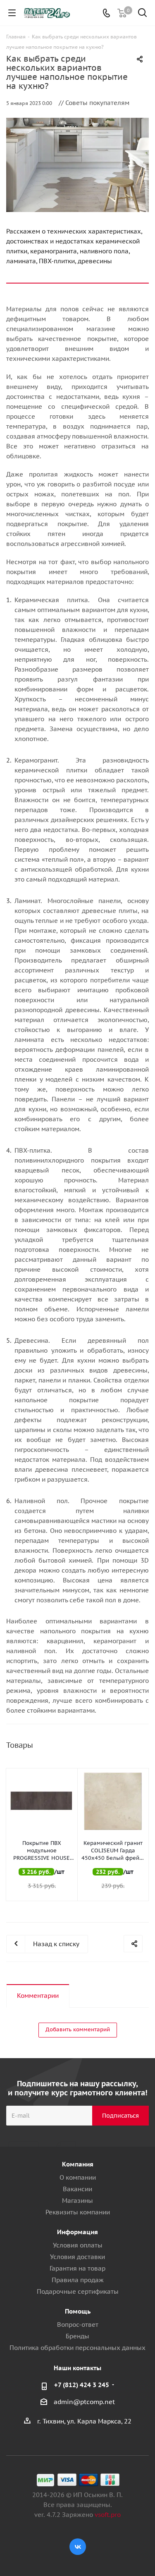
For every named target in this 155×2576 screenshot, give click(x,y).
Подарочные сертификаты (78, 2291)
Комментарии (38, 1996)
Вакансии (77, 2189)
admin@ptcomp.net (84, 2402)
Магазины (77, 2201)
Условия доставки (77, 2257)
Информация (77, 2232)
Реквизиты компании (78, 2212)
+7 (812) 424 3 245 (82, 2385)
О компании (78, 2177)
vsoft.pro (108, 2515)
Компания (78, 2164)
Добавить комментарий (78, 2029)
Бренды (77, 2336)
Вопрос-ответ (78, 2325)
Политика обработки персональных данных (77, 2348)
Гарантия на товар (77, 2268)
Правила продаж (78, 2280)
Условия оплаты (78, 2245)
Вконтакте (78, 2547)
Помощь (78, 2311)
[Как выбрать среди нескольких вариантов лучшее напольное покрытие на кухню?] (77, 165)
